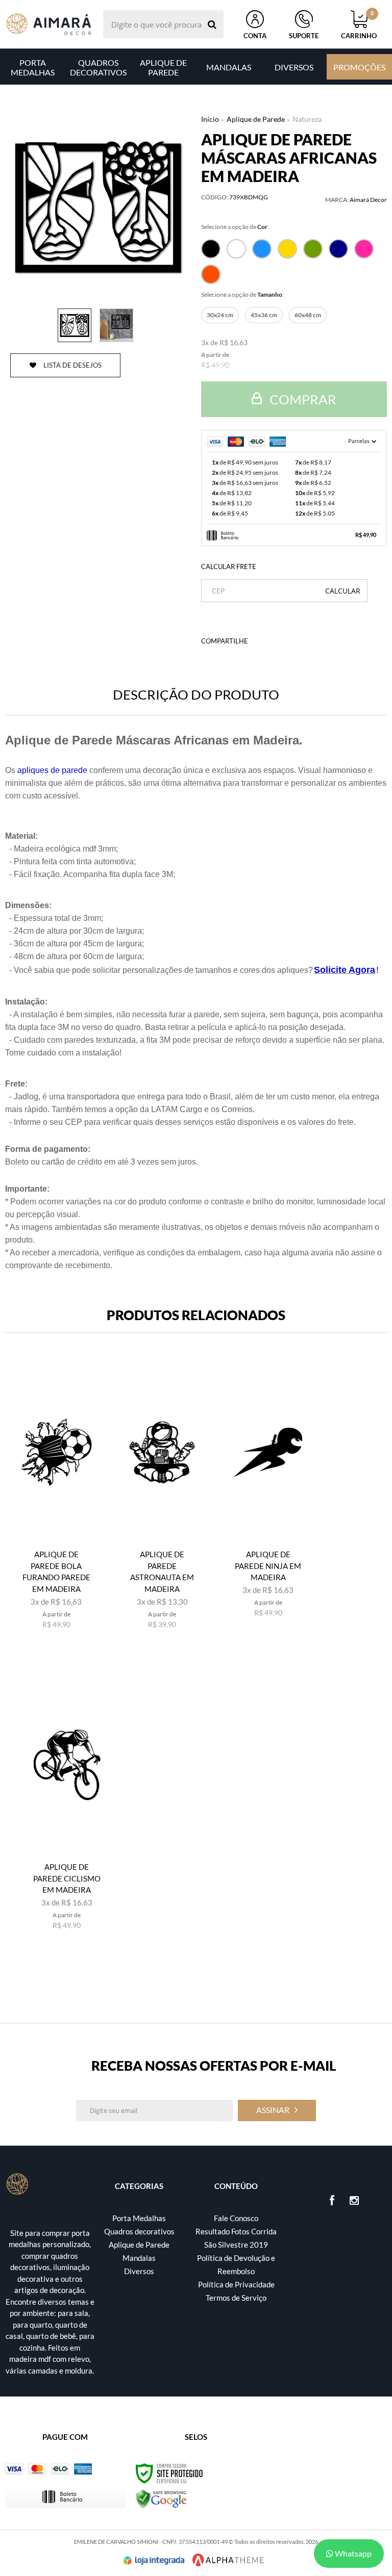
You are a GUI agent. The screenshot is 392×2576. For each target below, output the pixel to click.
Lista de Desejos (72, 365)
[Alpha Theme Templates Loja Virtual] (228, 2560)
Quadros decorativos (139, 2231)
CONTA (255, 36)
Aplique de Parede (256, 119)
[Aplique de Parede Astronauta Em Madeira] (162, 1509)
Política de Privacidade (236, 2284)
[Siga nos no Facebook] (332, 2201)
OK (343, 591)
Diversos (139, 2271)
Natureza (307, 119)
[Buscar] (212, 24)
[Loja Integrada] (154, 2560)
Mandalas (139, 2258)
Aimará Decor (368, 200)
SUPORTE (304, 36)
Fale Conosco (236, 2218)
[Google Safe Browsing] (161, 2498)
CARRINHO (359, 25)
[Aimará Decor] (49, 24)
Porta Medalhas (139, 2218)
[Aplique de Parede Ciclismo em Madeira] (67, 1822)
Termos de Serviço (236, 2298)
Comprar (302, 399)
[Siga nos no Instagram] (354, 2201)
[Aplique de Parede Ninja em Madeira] (268, 1509)
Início (210, 119)
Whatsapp (352, 2553)
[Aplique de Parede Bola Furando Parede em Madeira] (56, 1509)
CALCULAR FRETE (229, 566)
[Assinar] (277, 2110)
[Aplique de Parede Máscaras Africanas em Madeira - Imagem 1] (75, 325)
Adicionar (63, 1645)
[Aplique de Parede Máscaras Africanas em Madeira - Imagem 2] (116, 325)
